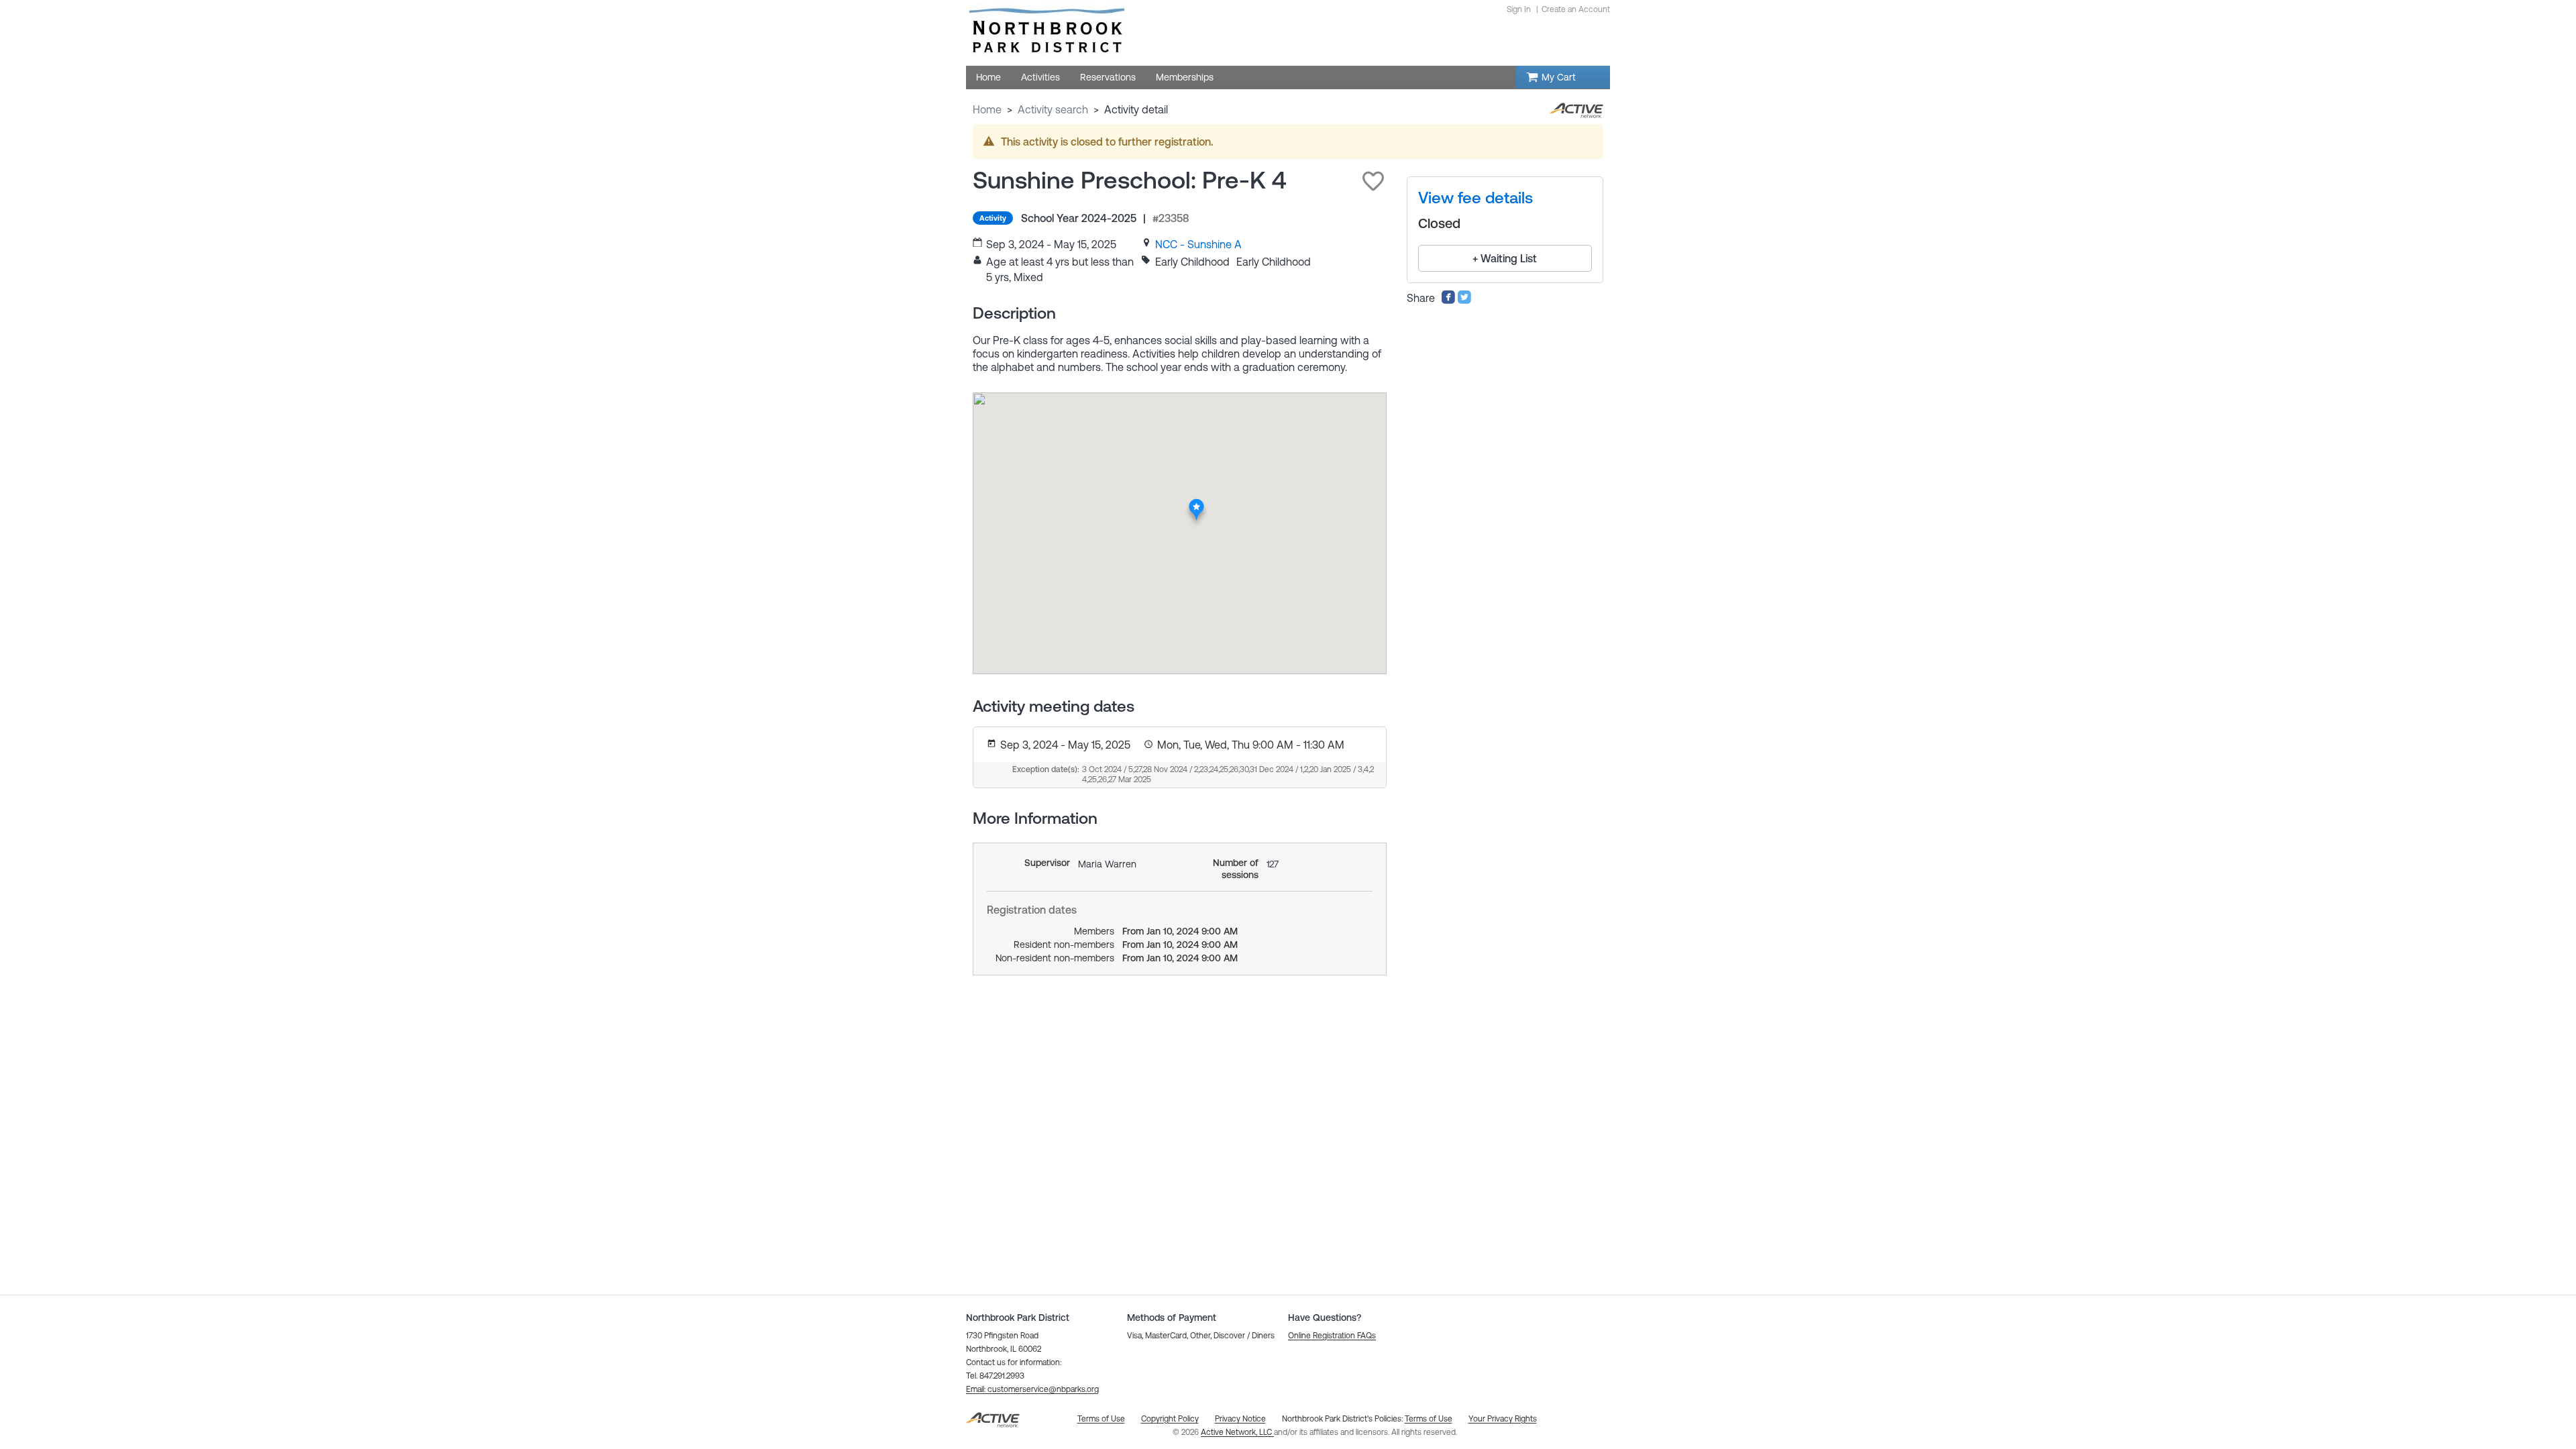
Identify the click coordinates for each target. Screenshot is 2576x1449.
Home (987, 109)
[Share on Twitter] (1464, 301)
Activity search (1053, 109)
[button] (1373, 181)
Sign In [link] (1519, 9)
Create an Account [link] (1576, 9)
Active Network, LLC (1237, 1432)
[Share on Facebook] (1448, 301)
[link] (1198, 244)
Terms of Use (1429, 1419)
